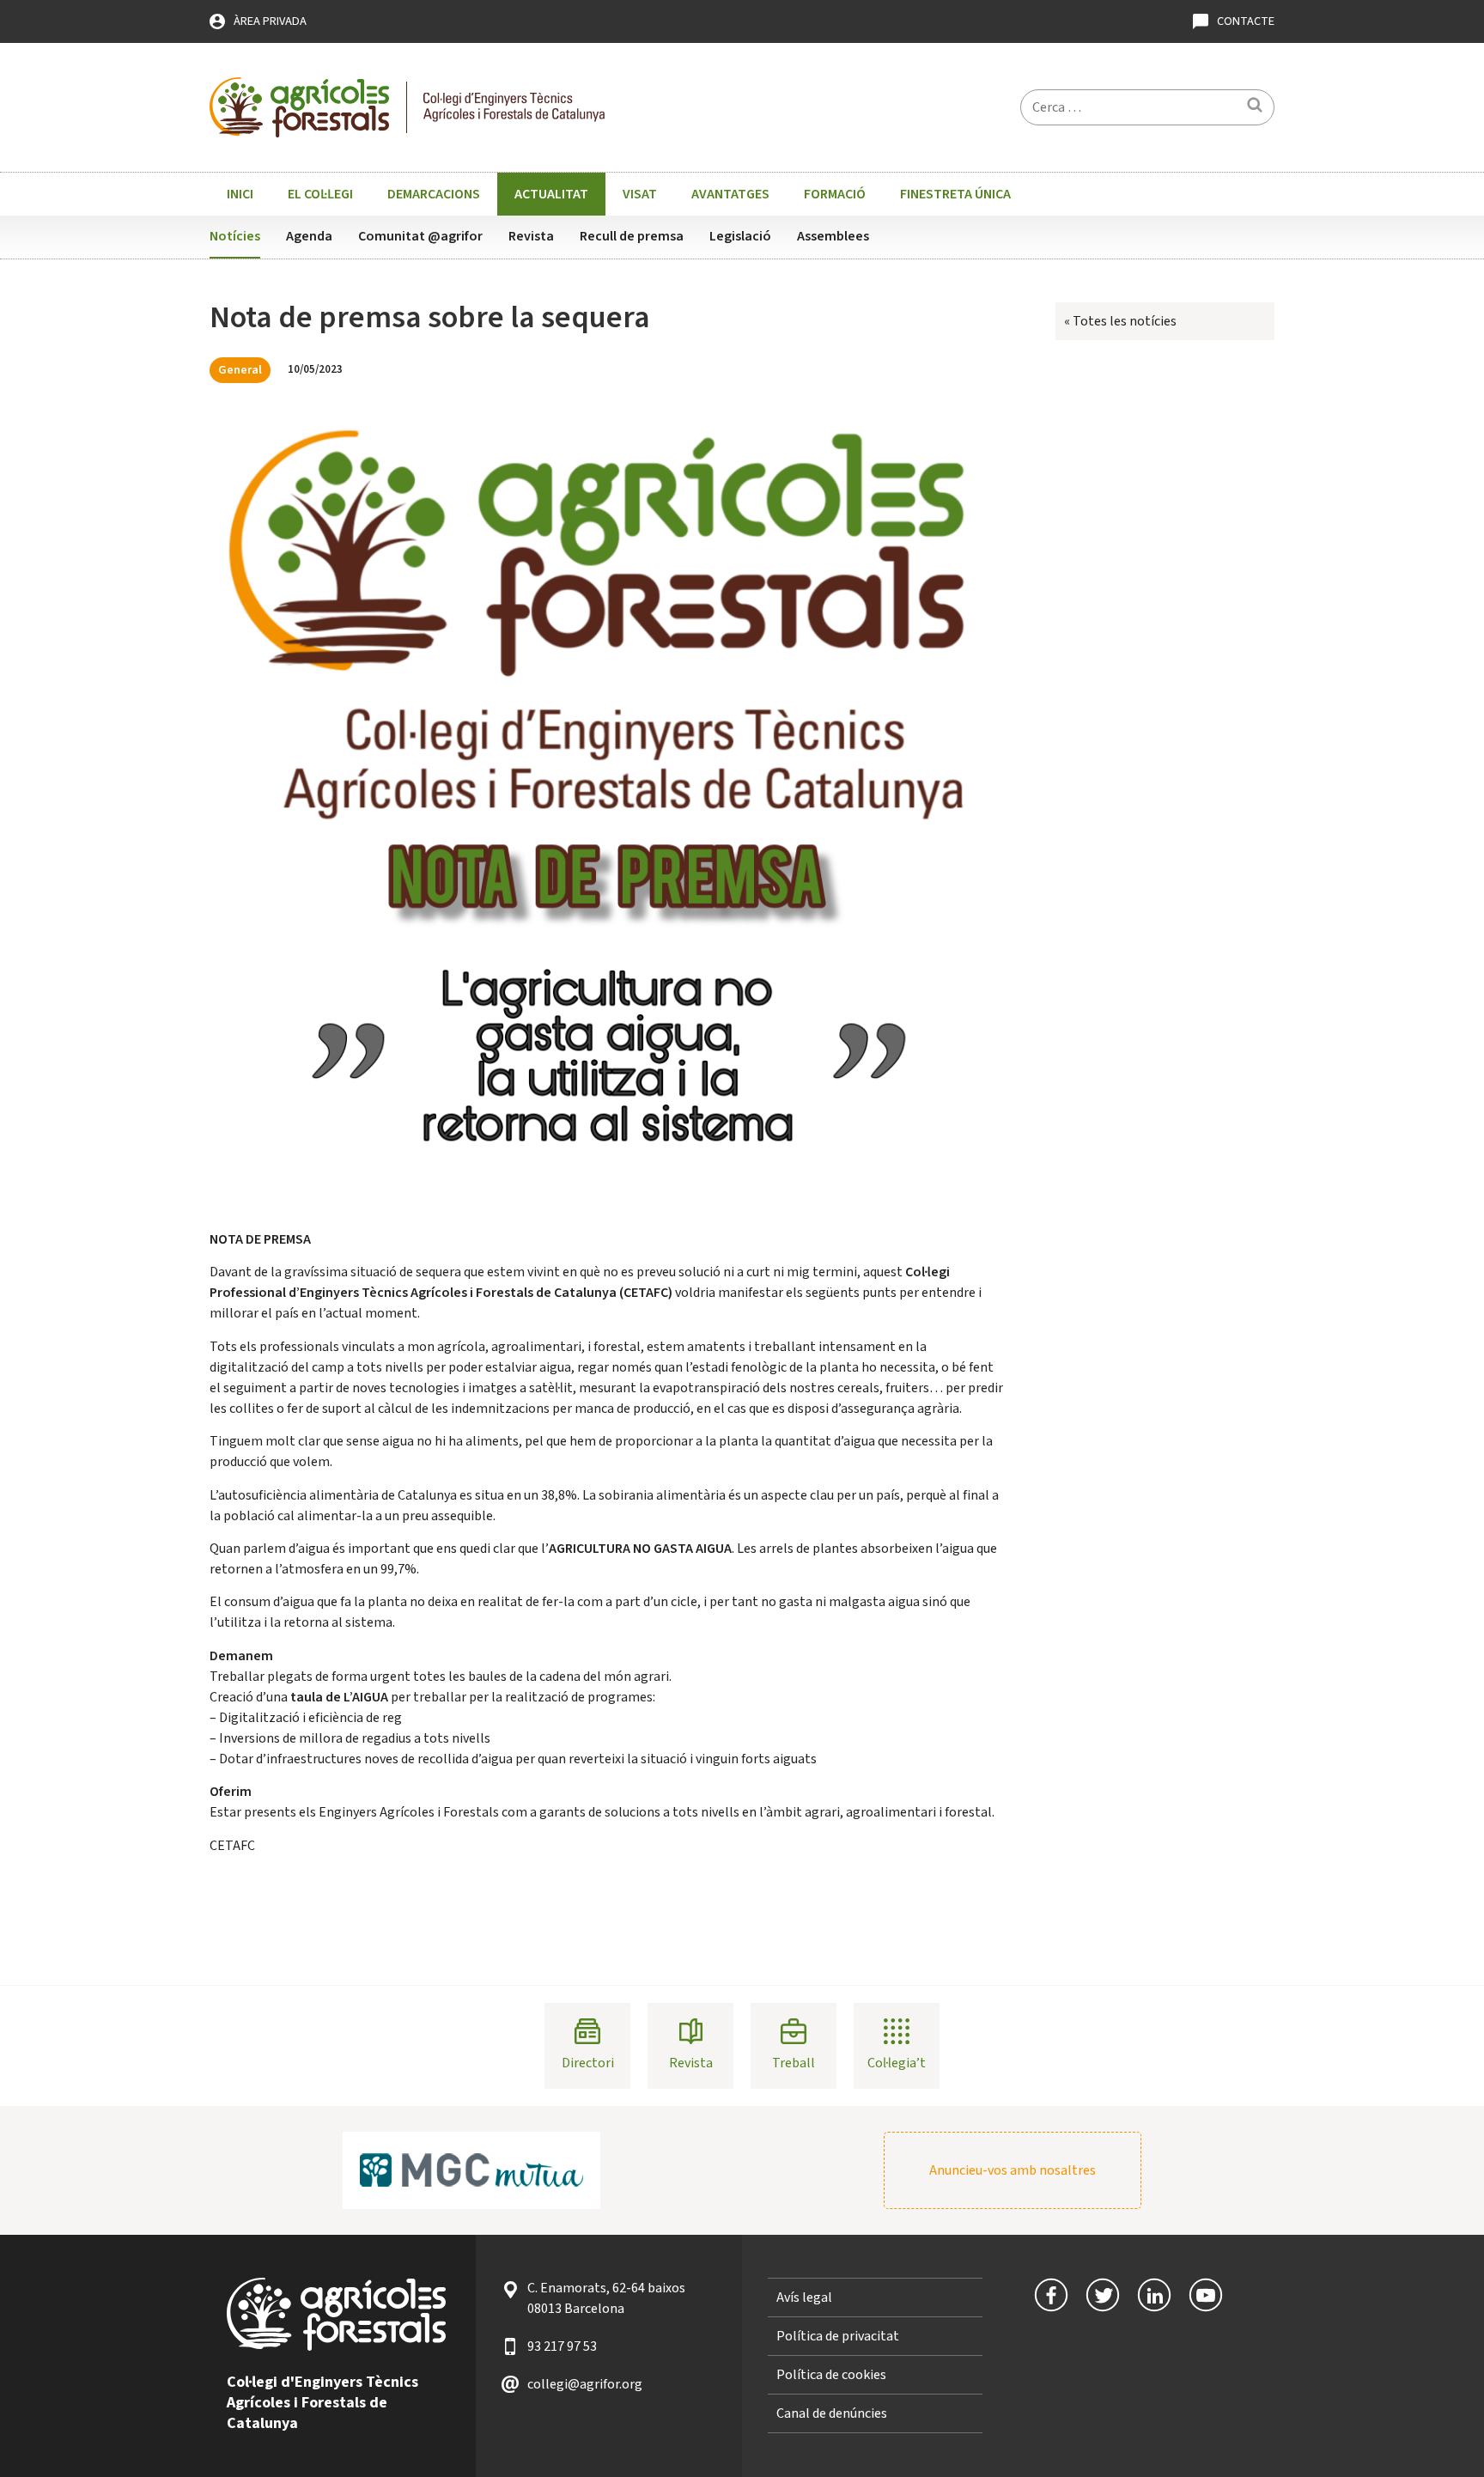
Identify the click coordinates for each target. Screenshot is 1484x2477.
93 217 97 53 (562, 2346)
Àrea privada (270, 21)
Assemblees (833, 236)
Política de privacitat (838, 2336)
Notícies (235, 236)
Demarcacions (434, 194)
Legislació (740, 236)
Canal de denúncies (832, 2413)
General (240, 370)
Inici (240, 194)
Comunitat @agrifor (420, 236)
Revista (531, 236)
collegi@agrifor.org (585, 2384)
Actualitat (551, 194)
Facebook (1051, 2295)
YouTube (1206, 2295)
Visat (640, 194)
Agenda (309, 236)
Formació (835, 194)
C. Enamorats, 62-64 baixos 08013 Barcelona (606, 2298)
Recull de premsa (632, 236)
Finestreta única (955, 194)
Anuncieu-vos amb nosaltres (1013, 2170)
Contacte (1246, 21)
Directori (588, 2063)
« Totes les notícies (1120, 321)
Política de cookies (831, 2375)
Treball (794, 2063)
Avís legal (804, 2297)
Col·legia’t (897, 2063)
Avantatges (730, 194)
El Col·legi (320, 194)
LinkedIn (1154, 2295)
